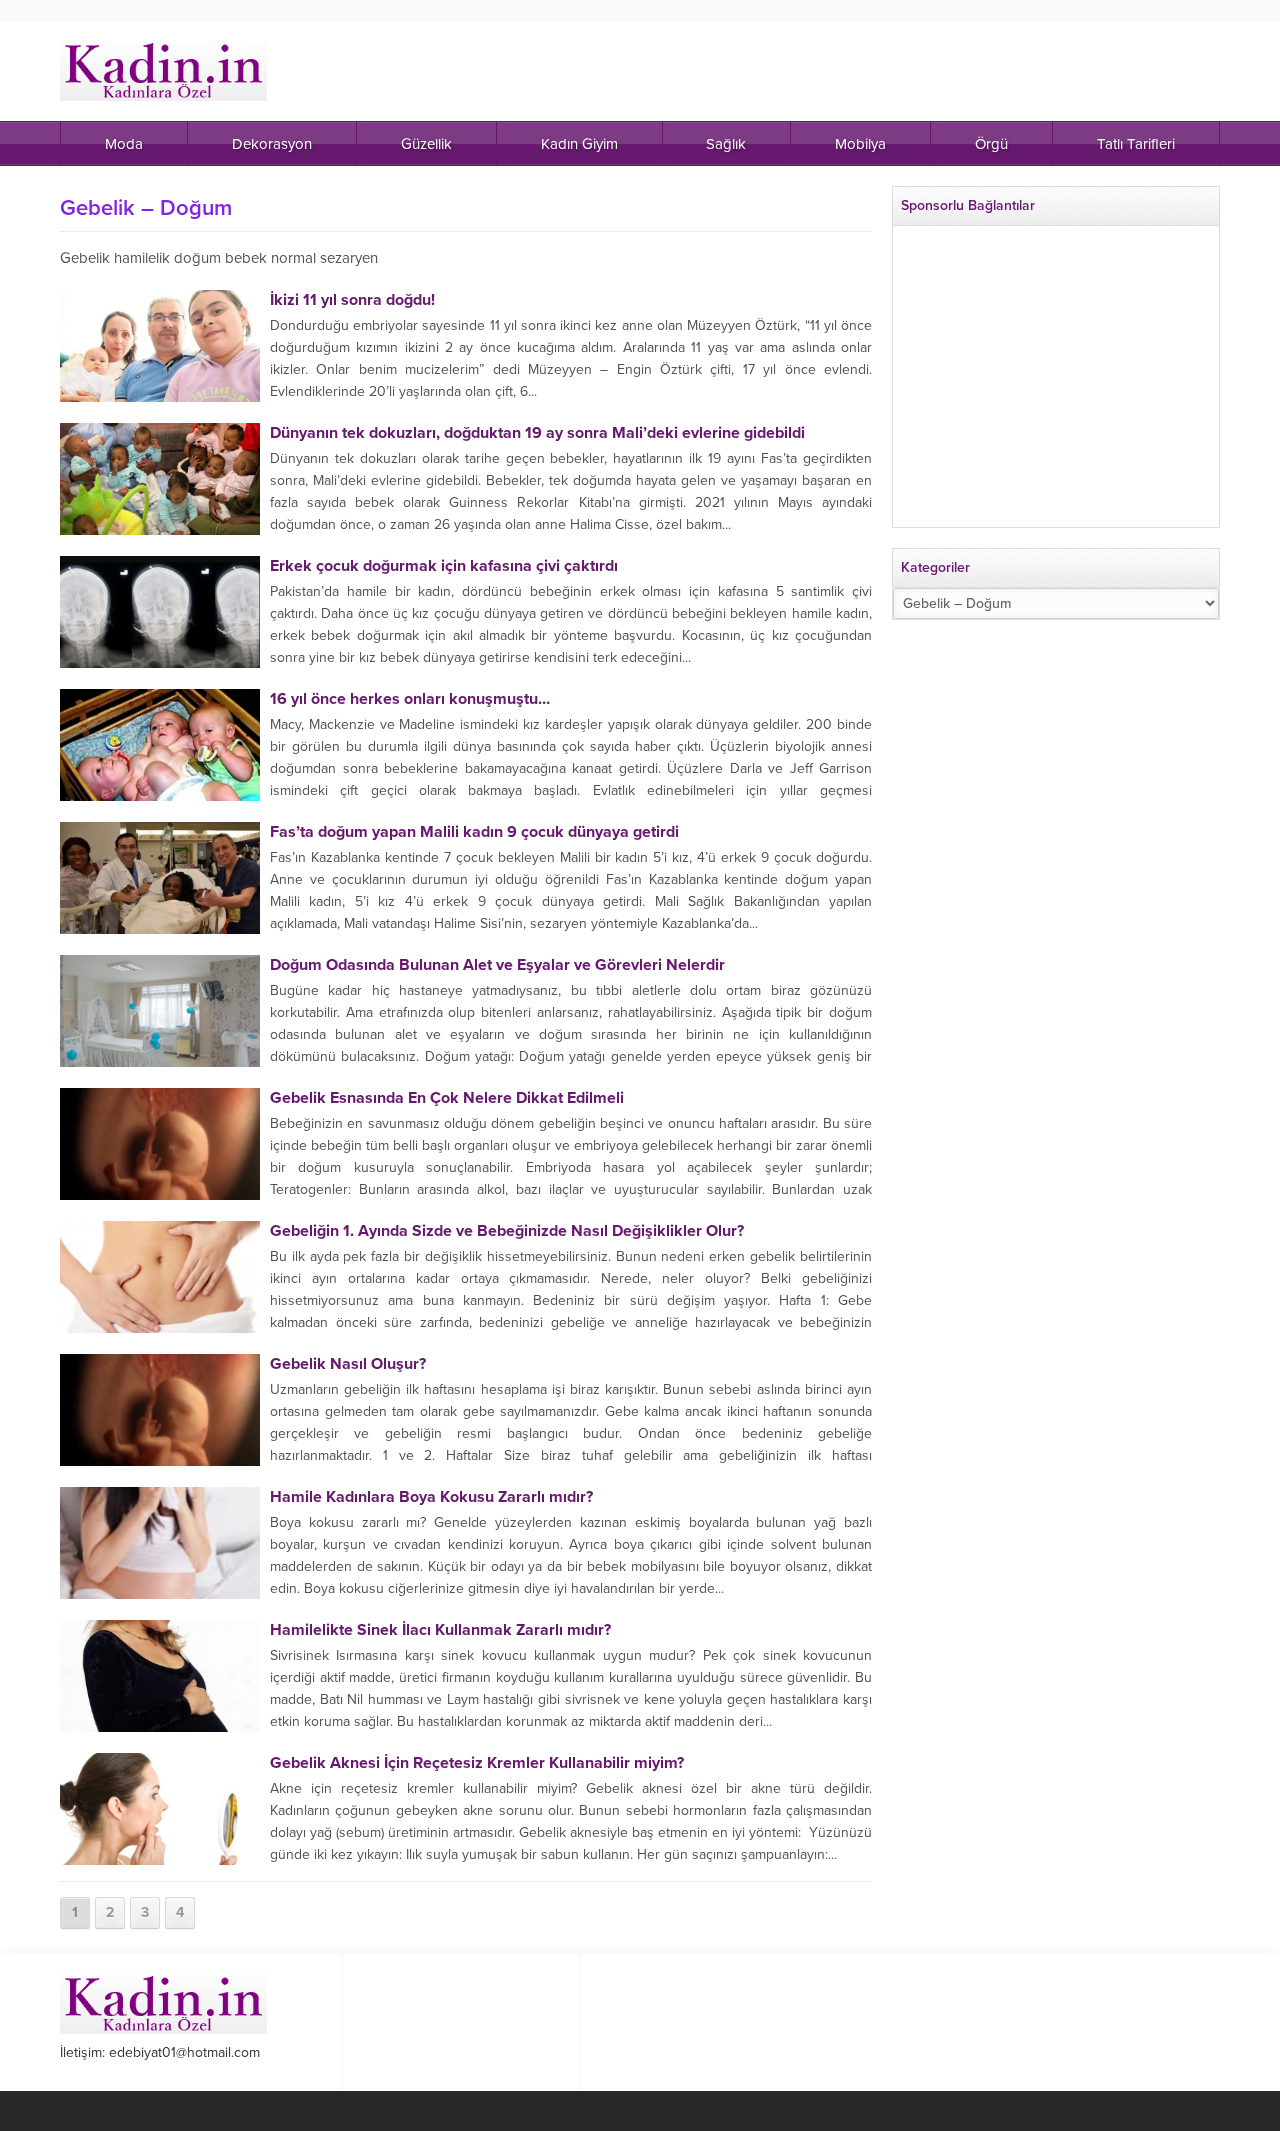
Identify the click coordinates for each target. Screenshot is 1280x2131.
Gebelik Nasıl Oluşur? (348, 1364)
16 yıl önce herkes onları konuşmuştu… (410, 699)
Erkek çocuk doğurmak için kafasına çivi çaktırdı (444, 566)
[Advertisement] (1056, 385)
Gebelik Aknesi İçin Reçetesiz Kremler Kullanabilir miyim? (477, 1763)
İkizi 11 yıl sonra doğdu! (352, 300)
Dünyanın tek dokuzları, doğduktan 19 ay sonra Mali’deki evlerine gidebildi (537, 433)
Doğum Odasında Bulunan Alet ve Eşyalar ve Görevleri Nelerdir (497, 965)
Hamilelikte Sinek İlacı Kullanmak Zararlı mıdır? (440, 1630)
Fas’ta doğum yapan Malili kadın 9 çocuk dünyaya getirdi (474, 832)
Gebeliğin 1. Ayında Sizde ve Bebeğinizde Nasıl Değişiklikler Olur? (507, 1231)
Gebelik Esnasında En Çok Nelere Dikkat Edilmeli (447, 1098)
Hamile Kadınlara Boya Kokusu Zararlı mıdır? (431, 1497)
